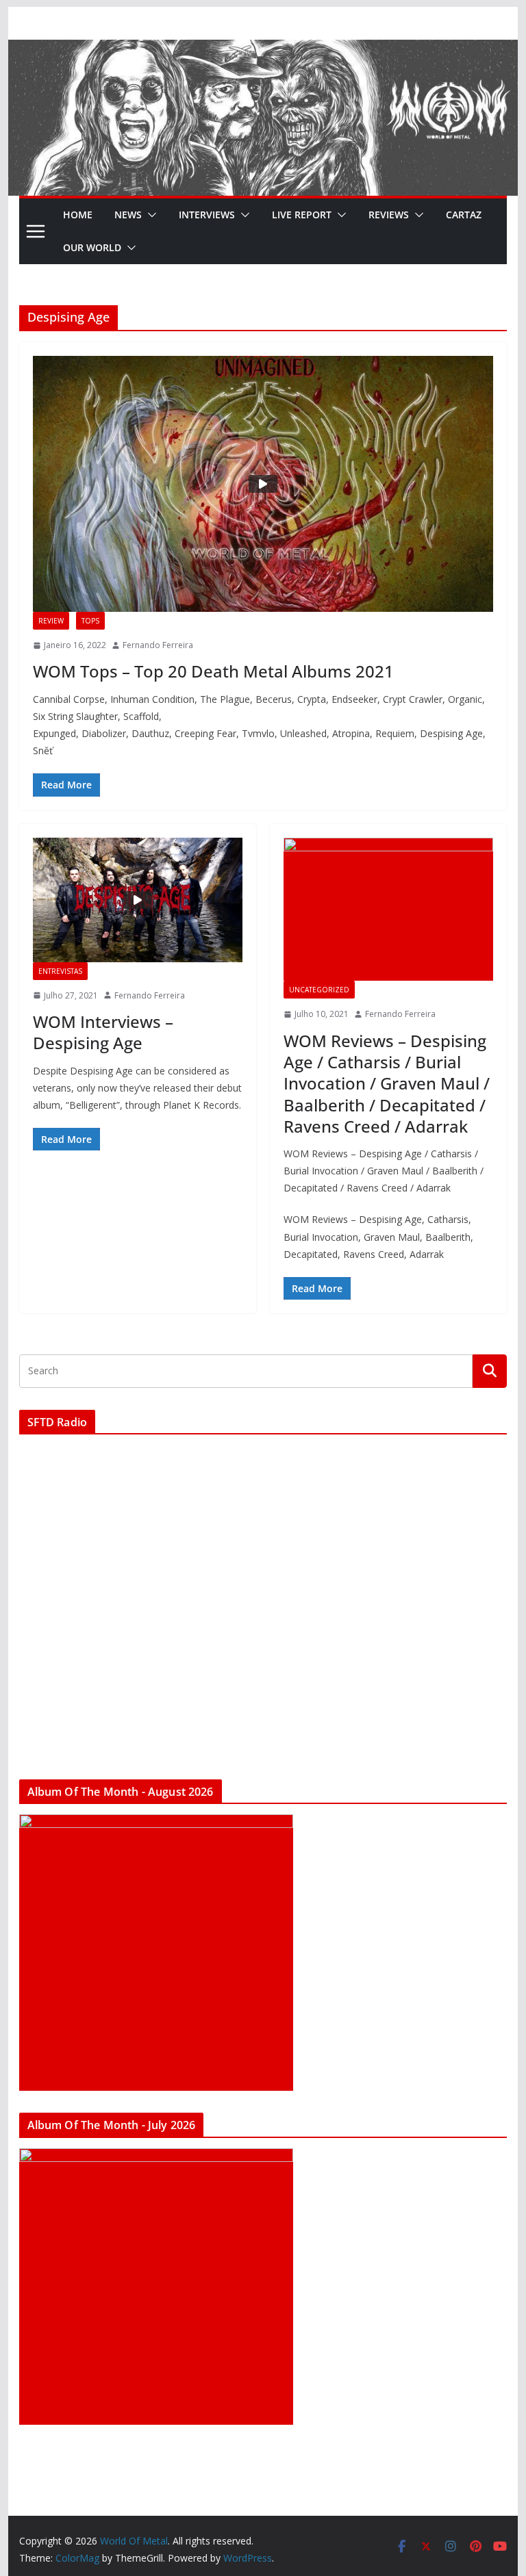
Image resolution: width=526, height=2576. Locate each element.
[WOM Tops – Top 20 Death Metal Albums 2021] (263, 484)
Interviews (207, 215)
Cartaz (464, 215)
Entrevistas (60, 971)
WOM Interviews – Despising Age (103, 1032)
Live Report (302, 215)
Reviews (389, 215)
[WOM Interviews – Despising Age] (138, 900)
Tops (90, 621)
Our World (92, 247)
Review (51, 621)
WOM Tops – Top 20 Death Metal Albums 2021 (213, 671)
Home (78, 215)
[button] (149, 215)
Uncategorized (319, 990)
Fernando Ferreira (158, 645)
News (128, 215)
